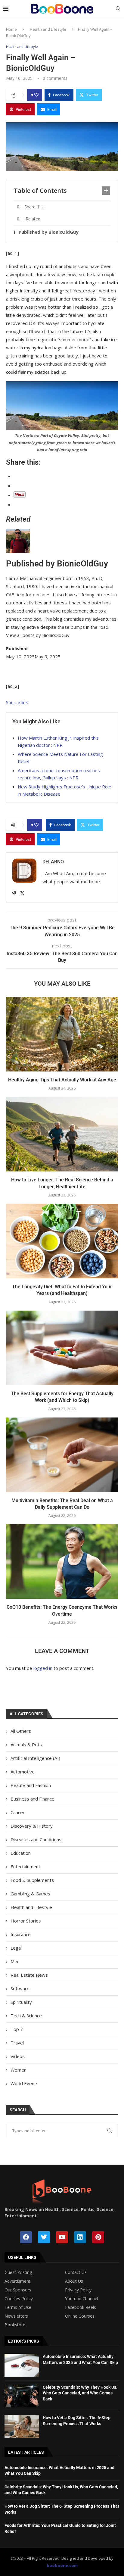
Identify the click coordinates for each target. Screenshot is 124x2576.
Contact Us (76, 2272)
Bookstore (15, 2325)
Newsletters (16, 2316)
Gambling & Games (30, 1894)
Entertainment (25, 1867)
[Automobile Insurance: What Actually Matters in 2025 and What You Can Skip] (22, 2365)
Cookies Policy (19, 2299)
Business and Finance (33, 1799)
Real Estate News (29, 1975)
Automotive (23, 1772)
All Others (21, 1731)
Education (21, 1853)
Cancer (18, 1812)
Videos (18, 2056)
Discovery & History (32, 1826)
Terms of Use (18, 2307)
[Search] (118, 9)
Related (33, 219)
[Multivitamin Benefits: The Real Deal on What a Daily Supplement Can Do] (62, 1455)
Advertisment (17, 2281)
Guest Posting (18, 2272)
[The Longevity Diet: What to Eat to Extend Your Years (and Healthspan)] (62, 1241)
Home (11, 29)
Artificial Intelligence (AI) (35, 1758)
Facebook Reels (81, 2307)
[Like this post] (36, 95)
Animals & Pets (26, 1745)
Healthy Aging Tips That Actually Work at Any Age (62, 1080)
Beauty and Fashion (31, 1785)
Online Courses (80, 2316)
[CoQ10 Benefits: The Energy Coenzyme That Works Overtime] (62, 1561)
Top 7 (17, 2029)
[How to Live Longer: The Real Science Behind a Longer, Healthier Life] (62, 1134)
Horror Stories (26, 1921)
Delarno (53, 862)
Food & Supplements (32, 1880)
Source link (17, 702)
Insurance (21, 1934)
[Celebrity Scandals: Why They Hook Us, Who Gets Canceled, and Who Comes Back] (22, 2396)
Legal (16, 1948)
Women (19, 2070)
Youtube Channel (82, 2299)
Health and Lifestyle (48, 29)
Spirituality (21, 2002)
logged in (43, 1668)
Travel (17, 2043)
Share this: (34, 207)
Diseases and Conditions (36, 1839)
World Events (25, 2083)
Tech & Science (26, 2016)
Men (15, 1961)
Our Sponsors (18, 2290)
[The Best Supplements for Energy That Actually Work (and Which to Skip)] (62, 1348)
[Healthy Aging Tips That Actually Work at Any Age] (62, 1034)
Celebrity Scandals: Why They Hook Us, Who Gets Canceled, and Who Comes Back (80, 2393)
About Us (74, 2281)
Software (20, 1988)
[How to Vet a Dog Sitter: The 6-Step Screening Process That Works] (22, 2426)
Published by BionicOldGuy (49, 232)
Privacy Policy (78, 2290)
